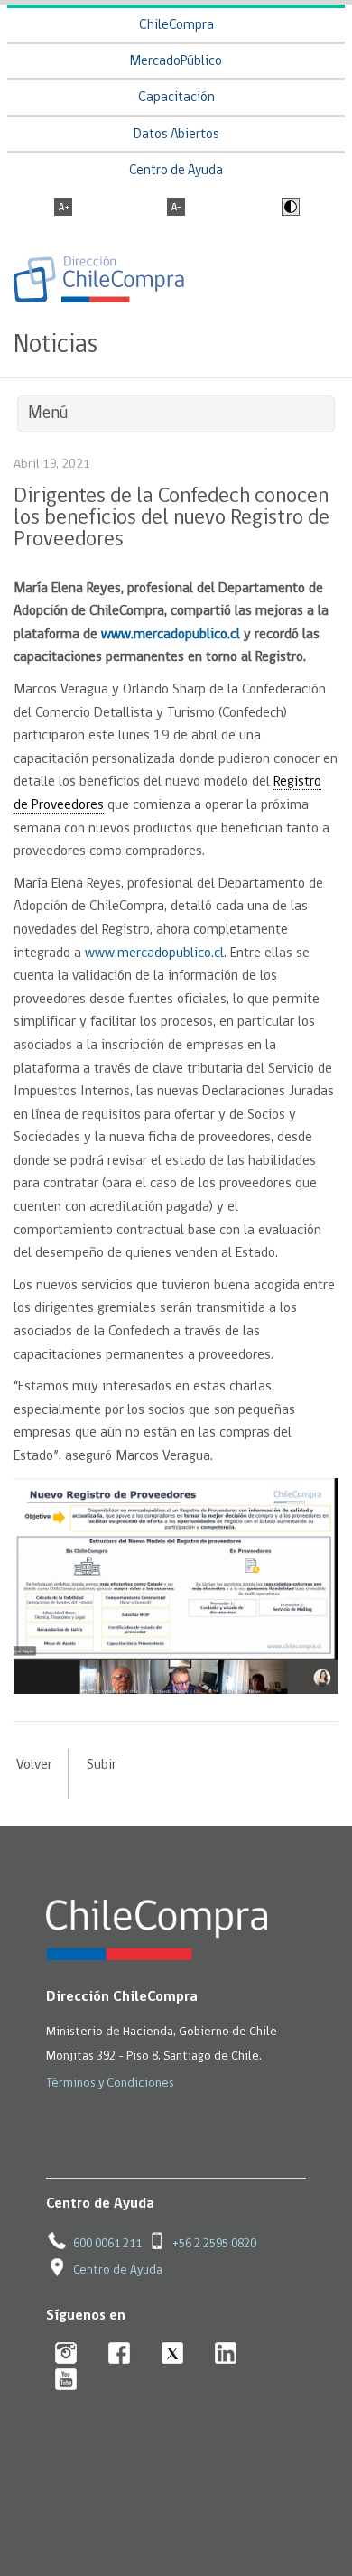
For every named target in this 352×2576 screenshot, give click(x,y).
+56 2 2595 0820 (214, 2244)
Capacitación (176, 98)
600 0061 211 (107, 2244)
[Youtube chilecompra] (66, 2381)
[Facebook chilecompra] (120, 2354)
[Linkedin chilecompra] (226, 2354)
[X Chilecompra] (173, 2354)
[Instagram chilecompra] (66, 2354)
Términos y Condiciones (110, 2083)
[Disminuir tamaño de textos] (176, 209)
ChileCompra (176, 26)
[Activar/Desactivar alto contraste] (288, 209)
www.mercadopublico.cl (154, 953)
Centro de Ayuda (176, 171)
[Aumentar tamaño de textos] (63, 209)
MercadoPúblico (176, 62)
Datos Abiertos (176, 135)
